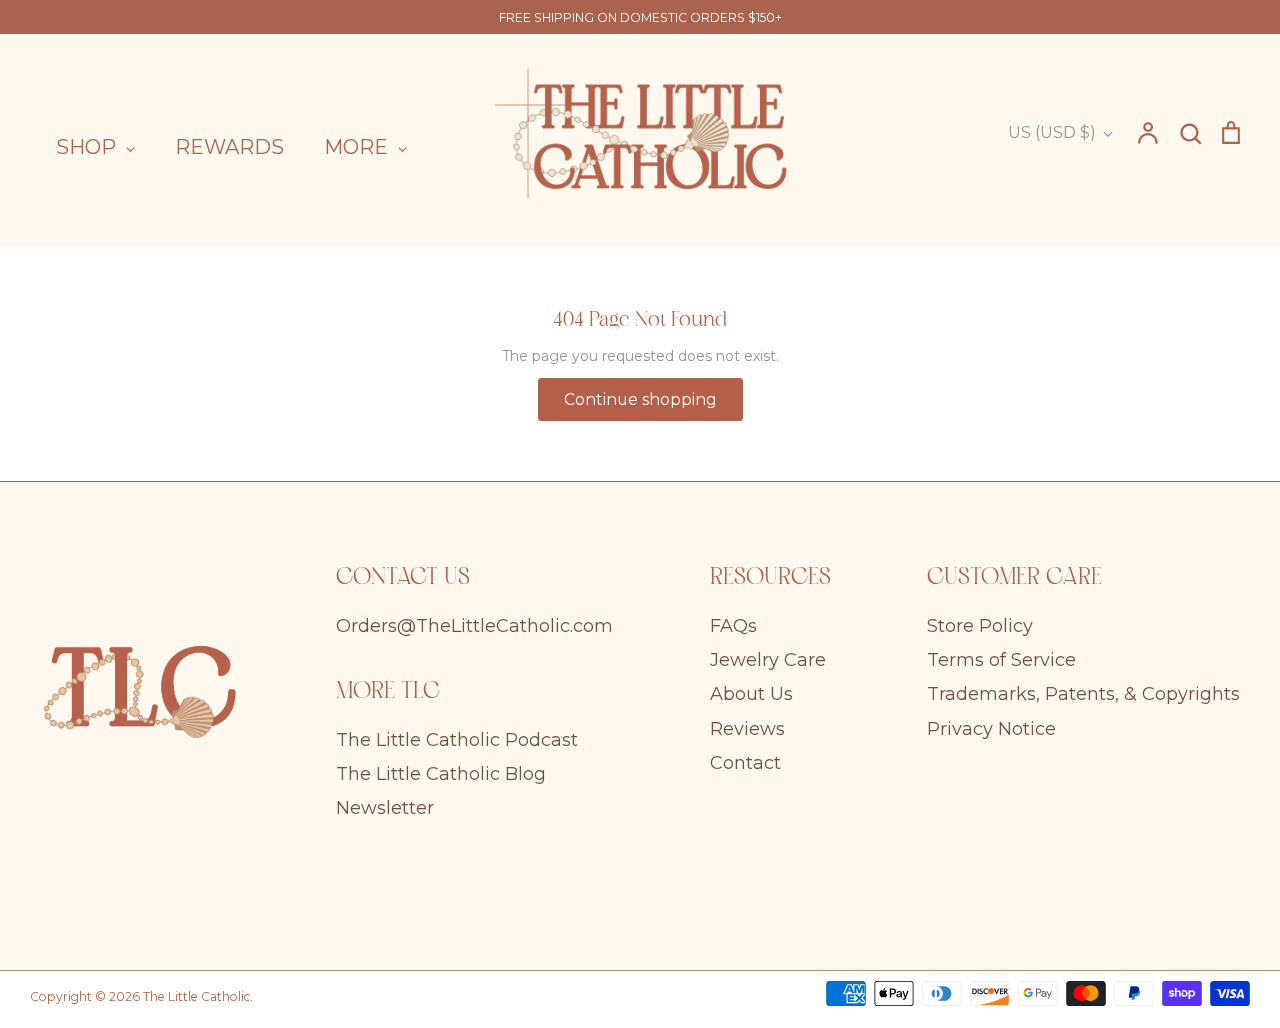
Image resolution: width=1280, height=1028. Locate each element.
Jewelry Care (768, 660)
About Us (751, 694)
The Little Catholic (196, 996)
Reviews (747, 729)
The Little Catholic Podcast (457, 740)
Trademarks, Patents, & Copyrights (1083, 694)
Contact (745, 763)
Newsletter (385, 808)
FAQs (733, 626)
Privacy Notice (991, 729)
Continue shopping (640, 399)
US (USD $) (1052, 132)
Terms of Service (1001, 660)
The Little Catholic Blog (441, 774)
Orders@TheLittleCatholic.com (474, 626)
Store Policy (980, 626)
